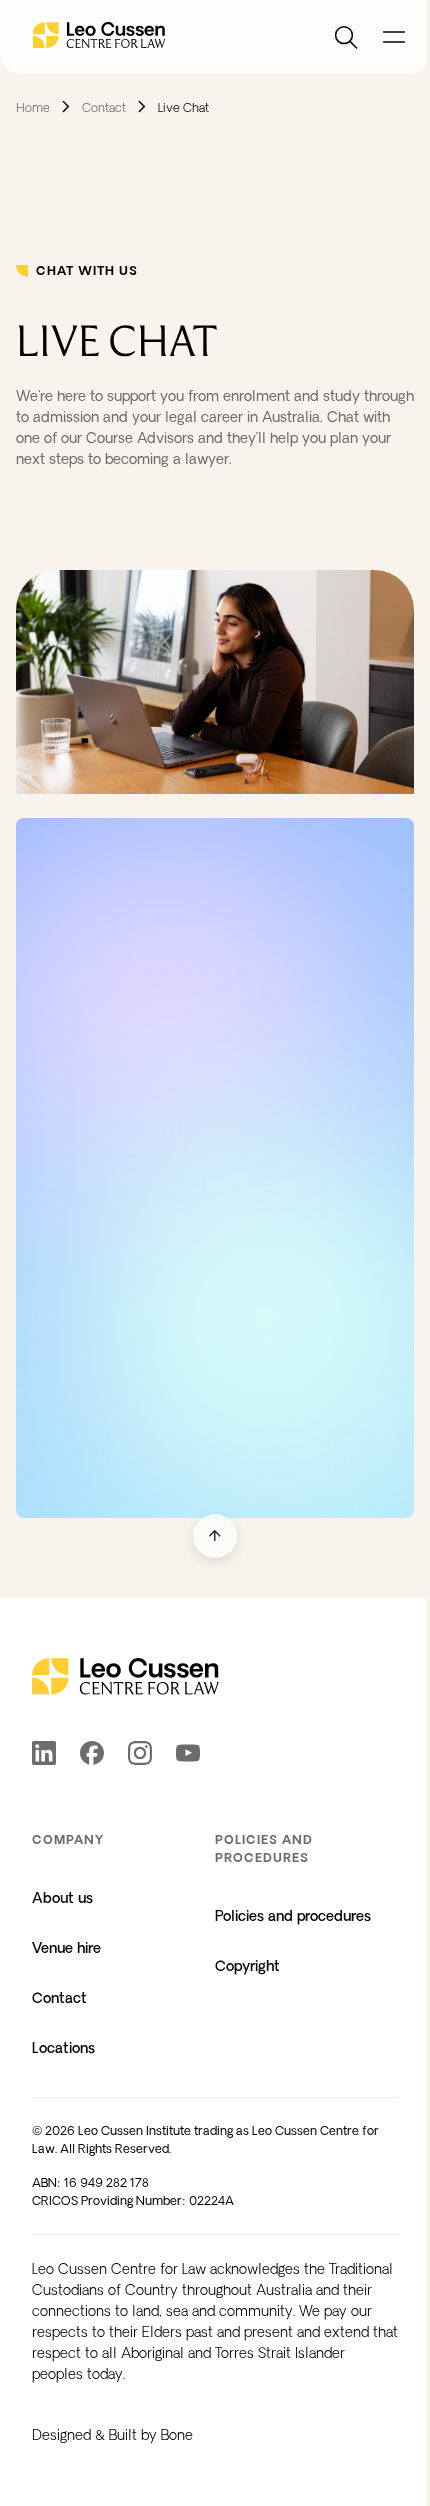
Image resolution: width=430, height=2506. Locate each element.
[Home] (99, 37)
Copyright (247, 1966)
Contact (104, 107)
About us (62, 1898)
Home (33, 107)
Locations (63, 2048)
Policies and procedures (293, 1916)
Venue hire (66, 1948)
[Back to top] (215, 1536)
